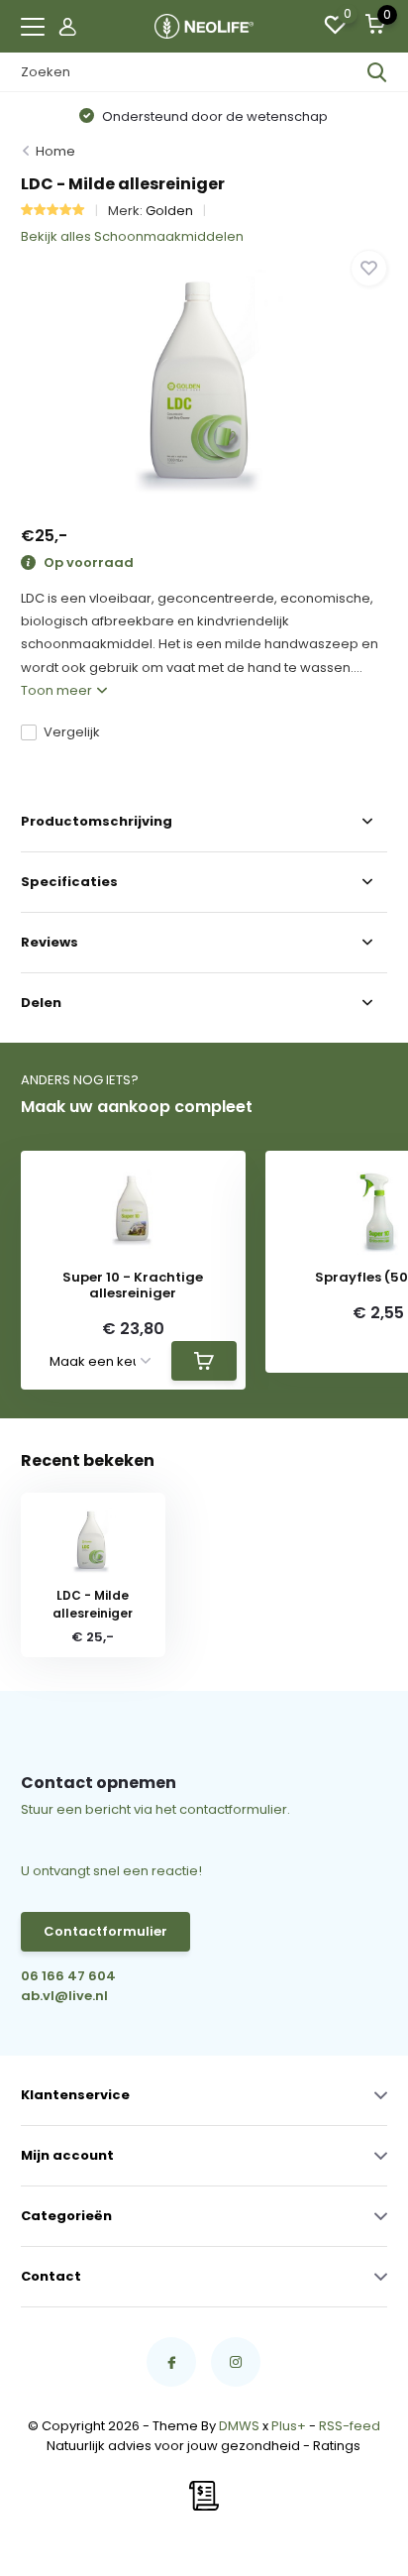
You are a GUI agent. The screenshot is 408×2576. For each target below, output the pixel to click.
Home (55, 151)
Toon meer (58, 690)
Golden (169, 211)
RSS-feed (350, 2426)
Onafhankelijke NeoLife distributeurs (249, 116)
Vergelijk (72, 732)
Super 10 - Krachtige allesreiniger (133, 1285)
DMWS (239, 2426)
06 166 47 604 (68, 1976)
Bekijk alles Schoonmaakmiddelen (132, 236)
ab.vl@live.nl (64, 1996)
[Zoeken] (377, 72)
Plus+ (289, 2426)
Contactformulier (105, 1931)
